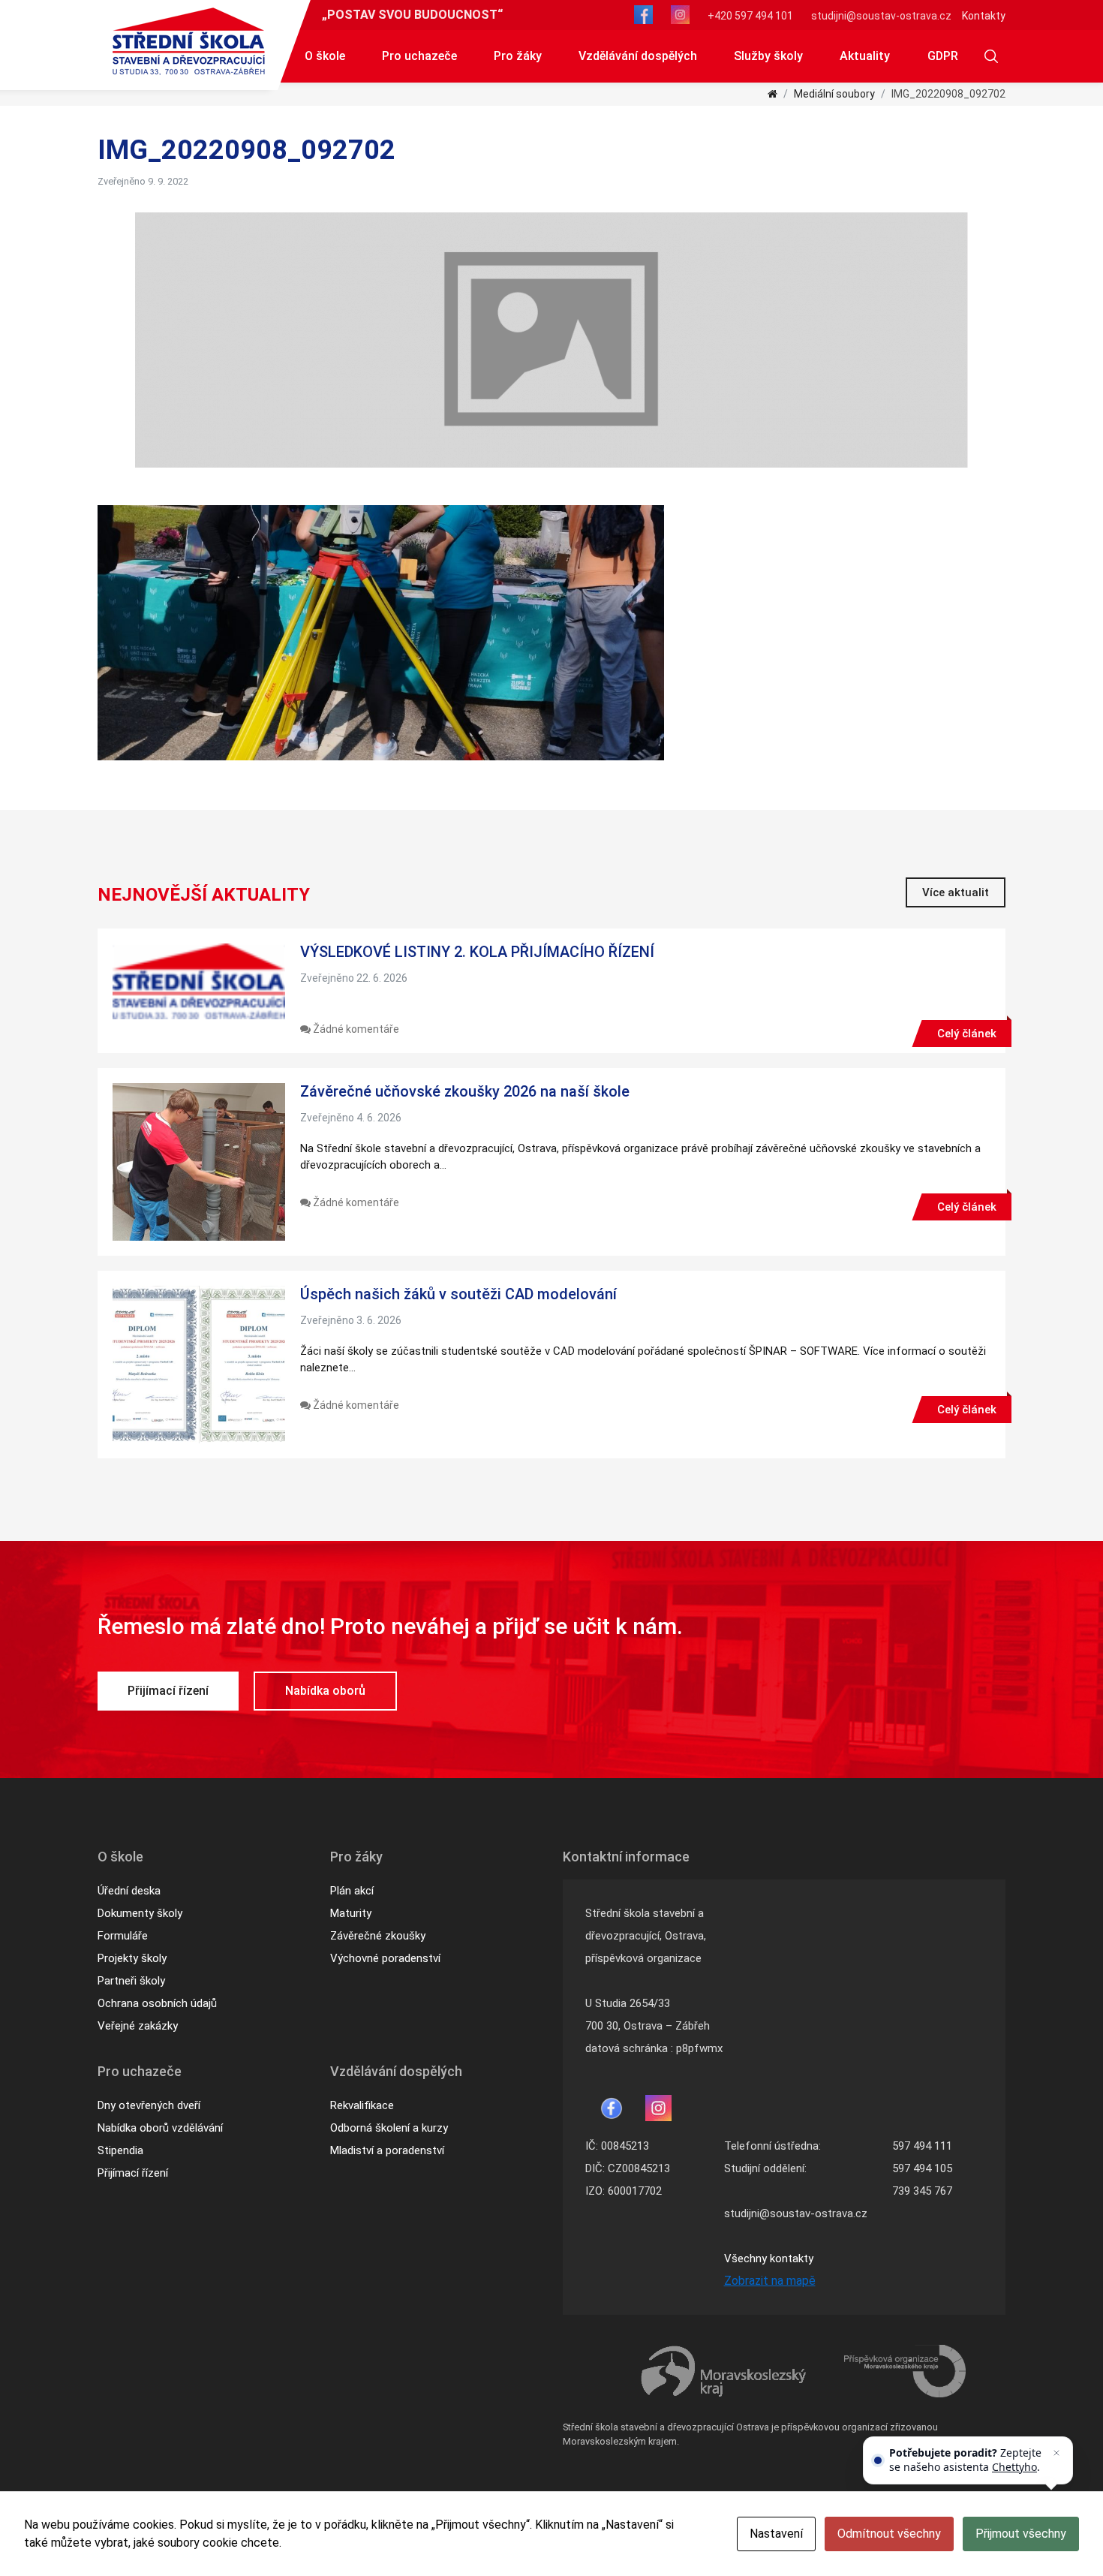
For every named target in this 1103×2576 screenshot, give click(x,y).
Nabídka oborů (325, 1691)
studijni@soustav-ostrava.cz (881, 16)
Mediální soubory (834, 94)
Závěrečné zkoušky (378, 1936)
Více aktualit (956, 892)
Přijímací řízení (168, 1691)
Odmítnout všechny (889, 2534)
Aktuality (865, 56)
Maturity (351, 1913)
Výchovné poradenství (385, 1958)
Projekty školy (132, 1958)
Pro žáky (518, 56)
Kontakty (984, 16)
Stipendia (120, 2150)
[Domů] (772, 94)
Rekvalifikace (362, 2105)
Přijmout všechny (1021, 2534)
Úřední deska (129, 1891)
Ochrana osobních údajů (157, 2003)
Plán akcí (352, 1891)
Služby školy (768, 56)
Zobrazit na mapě (770, 2281)
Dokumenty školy (140, 1913)
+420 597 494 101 (750, 16)
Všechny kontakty (769, 2259)
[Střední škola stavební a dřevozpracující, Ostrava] (189, 41)
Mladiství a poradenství (387, 2150)
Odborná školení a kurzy (389, 2128)
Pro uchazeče (419, 56)
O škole (325, 56)
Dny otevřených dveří (149, 2105)
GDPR (943, 56)
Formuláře (123, 1936)
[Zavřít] (1056, 2453)
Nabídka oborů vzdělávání (160, 2128)
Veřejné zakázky (138, 2026)
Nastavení (776, 2534)
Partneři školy (131, 1981)
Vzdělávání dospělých (638, 56)
